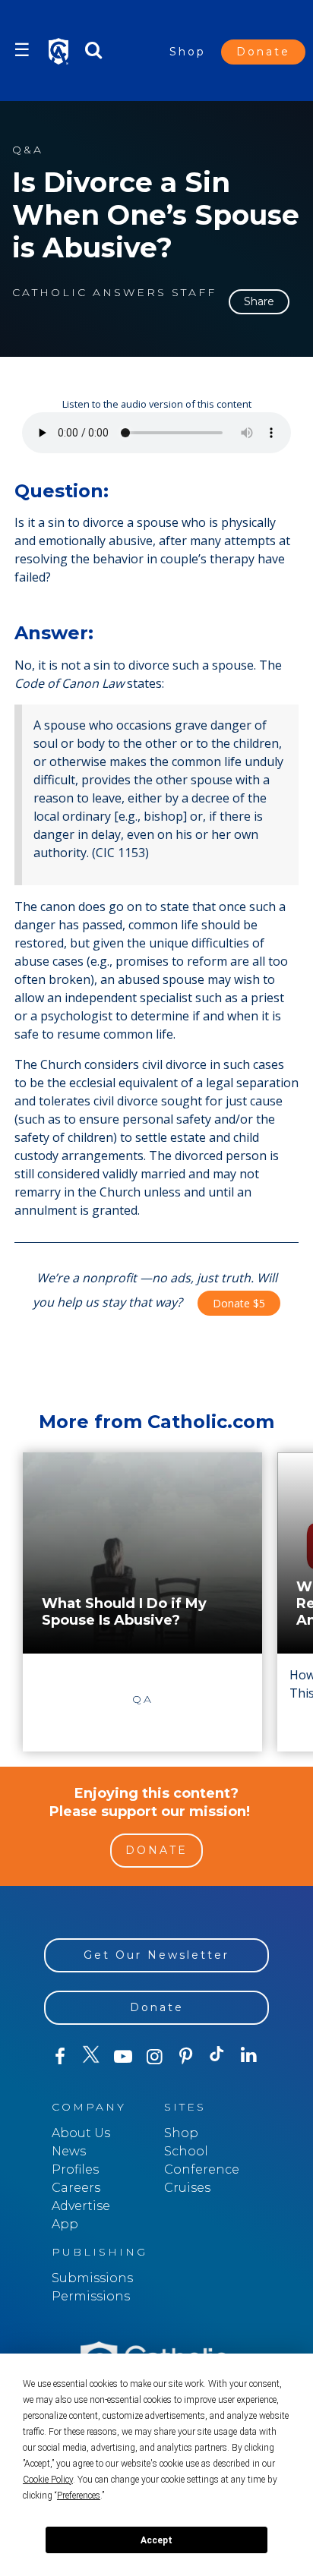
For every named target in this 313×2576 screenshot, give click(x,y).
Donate (263, 52)
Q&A (28, 150)
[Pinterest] (186, 2057)
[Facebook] (60, 2057)
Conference (202, 2169)
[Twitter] (91, 2057)
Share (259, 301)
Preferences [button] (79, 2496)
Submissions (92, 2278)
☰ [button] (22, 50)
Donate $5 (239, 1303)
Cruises (187, 2188)
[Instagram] (154, 2057)
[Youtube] (123, 2057)
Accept (156, 2540)
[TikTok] (217, 2057)
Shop (188, 52)
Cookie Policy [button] (48, 2480)
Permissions (91, 2296)
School (186, 2151)
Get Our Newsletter (156, 1955)
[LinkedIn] (249, 2056)
